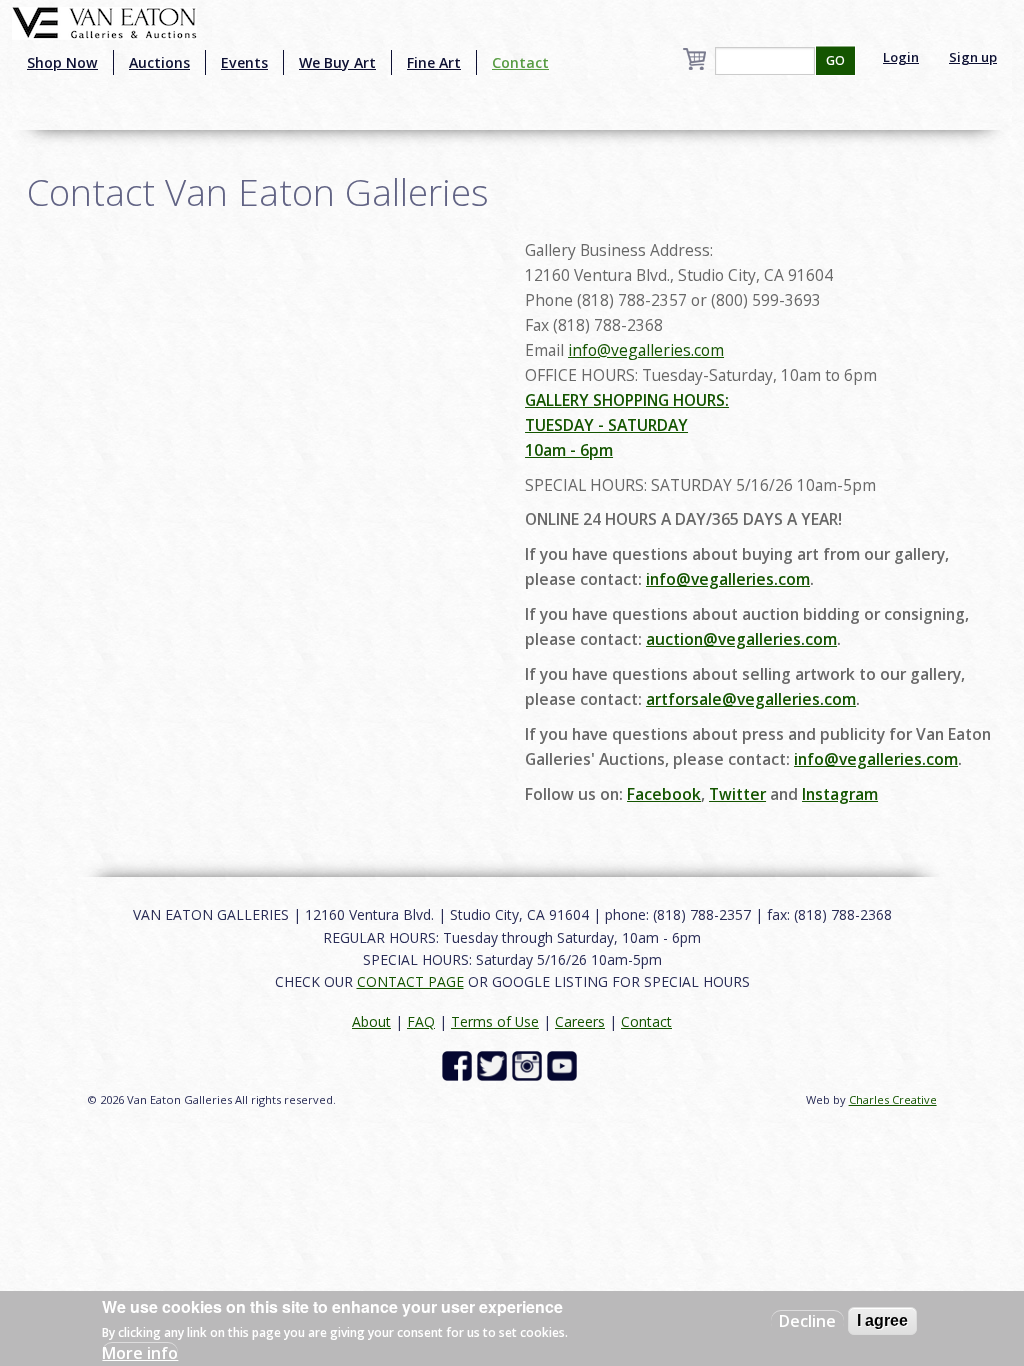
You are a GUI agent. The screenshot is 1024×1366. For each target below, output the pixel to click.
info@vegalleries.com (646, 350)
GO (835, 60)
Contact (520, 62)
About (371, 1021)
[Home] (104, 21)
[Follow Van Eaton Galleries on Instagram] (529, 1063)
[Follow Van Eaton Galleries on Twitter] (494, 1063)
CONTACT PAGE (410, 981)
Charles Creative (893, 1099)
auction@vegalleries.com (741, 639)
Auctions (159, 62)
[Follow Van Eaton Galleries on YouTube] (564, 1063)
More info (140, 1353)
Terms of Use (495, 1021)
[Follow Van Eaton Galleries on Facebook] (459, 1063)
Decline (807, 1321)
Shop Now (62, 62)
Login (901, 57)
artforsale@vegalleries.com (751, 699)
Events (244, 62)
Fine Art (434, 62)
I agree (882, 1320)
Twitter (737, 794)
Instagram (840, 794)
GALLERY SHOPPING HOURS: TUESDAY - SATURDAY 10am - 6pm (627, 425)
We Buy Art (337, 62)
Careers (580, 1021)
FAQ (421, 1021)
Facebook (664, 794)
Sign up (973, 57)
